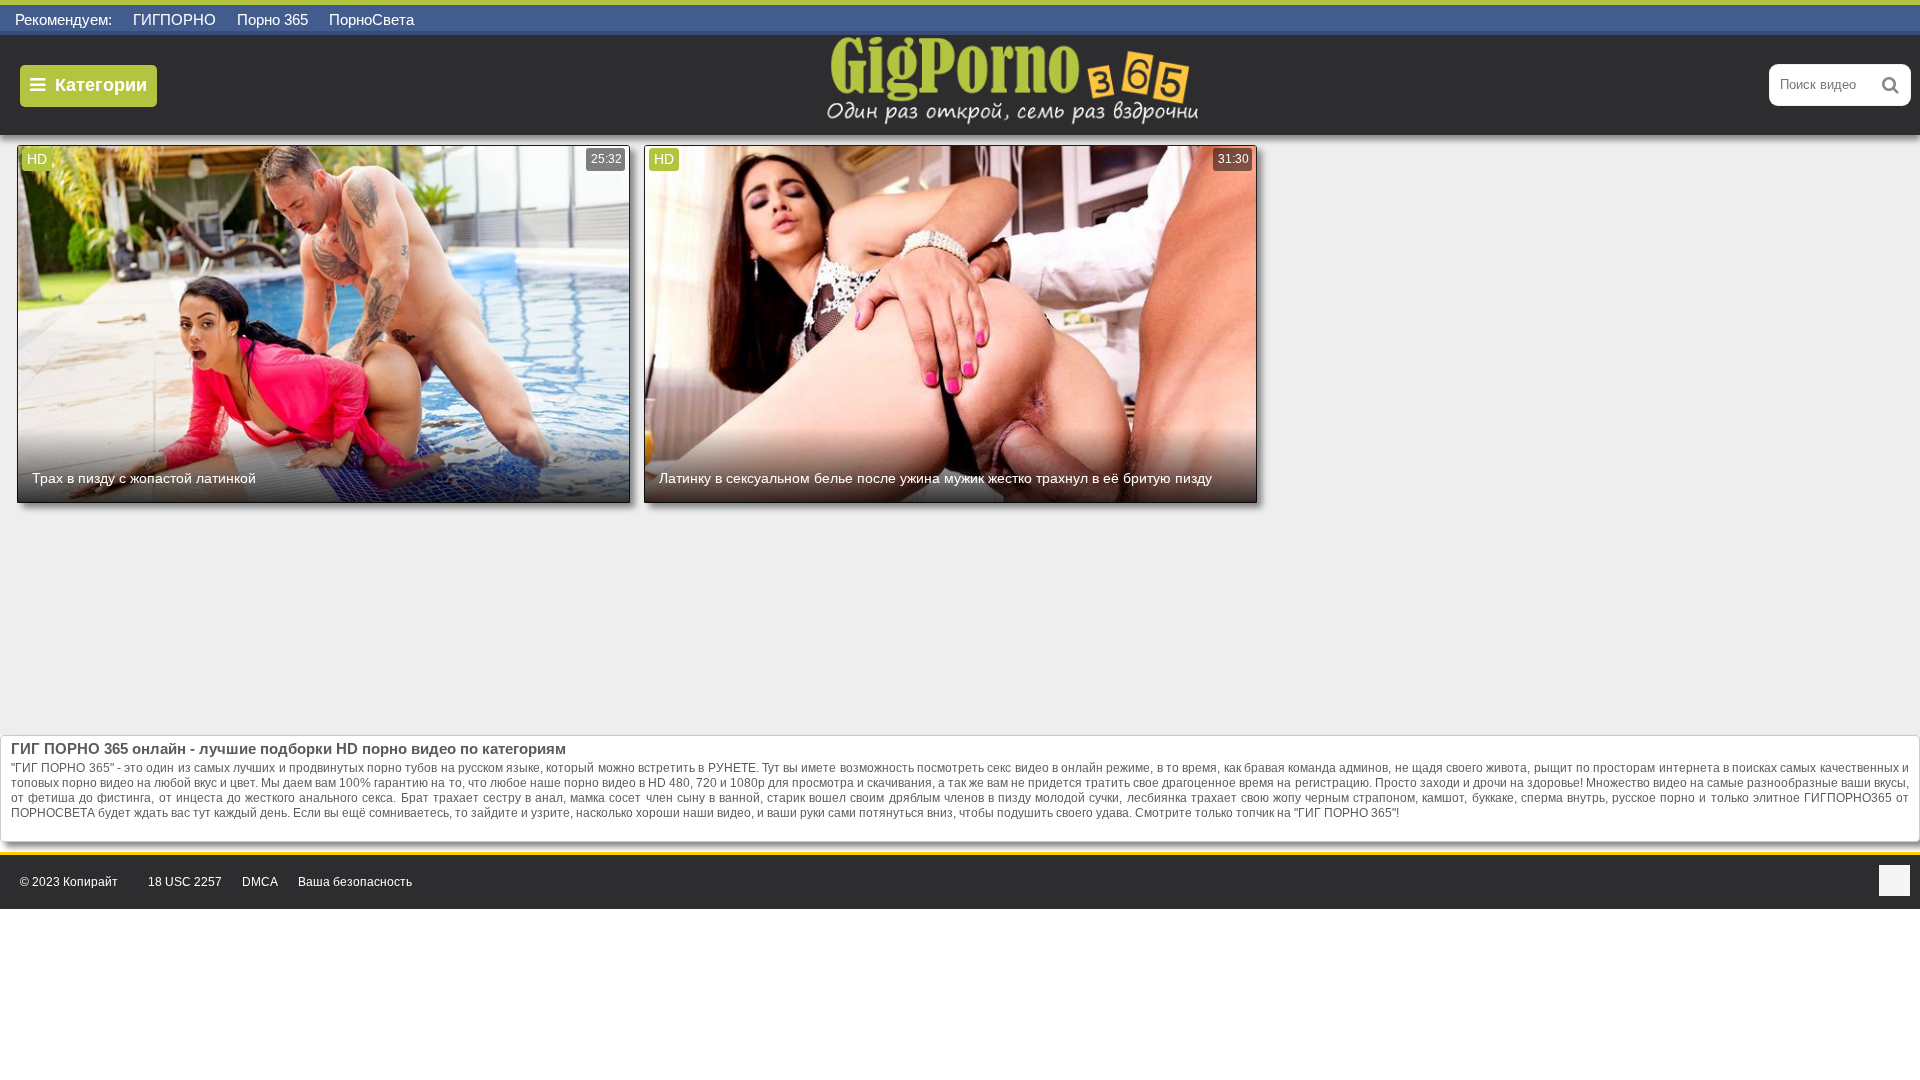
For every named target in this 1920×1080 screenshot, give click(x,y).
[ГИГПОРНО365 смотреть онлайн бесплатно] (1015, 85)
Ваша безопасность (355, 882)
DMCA (260, 882)
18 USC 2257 (185, 882)
